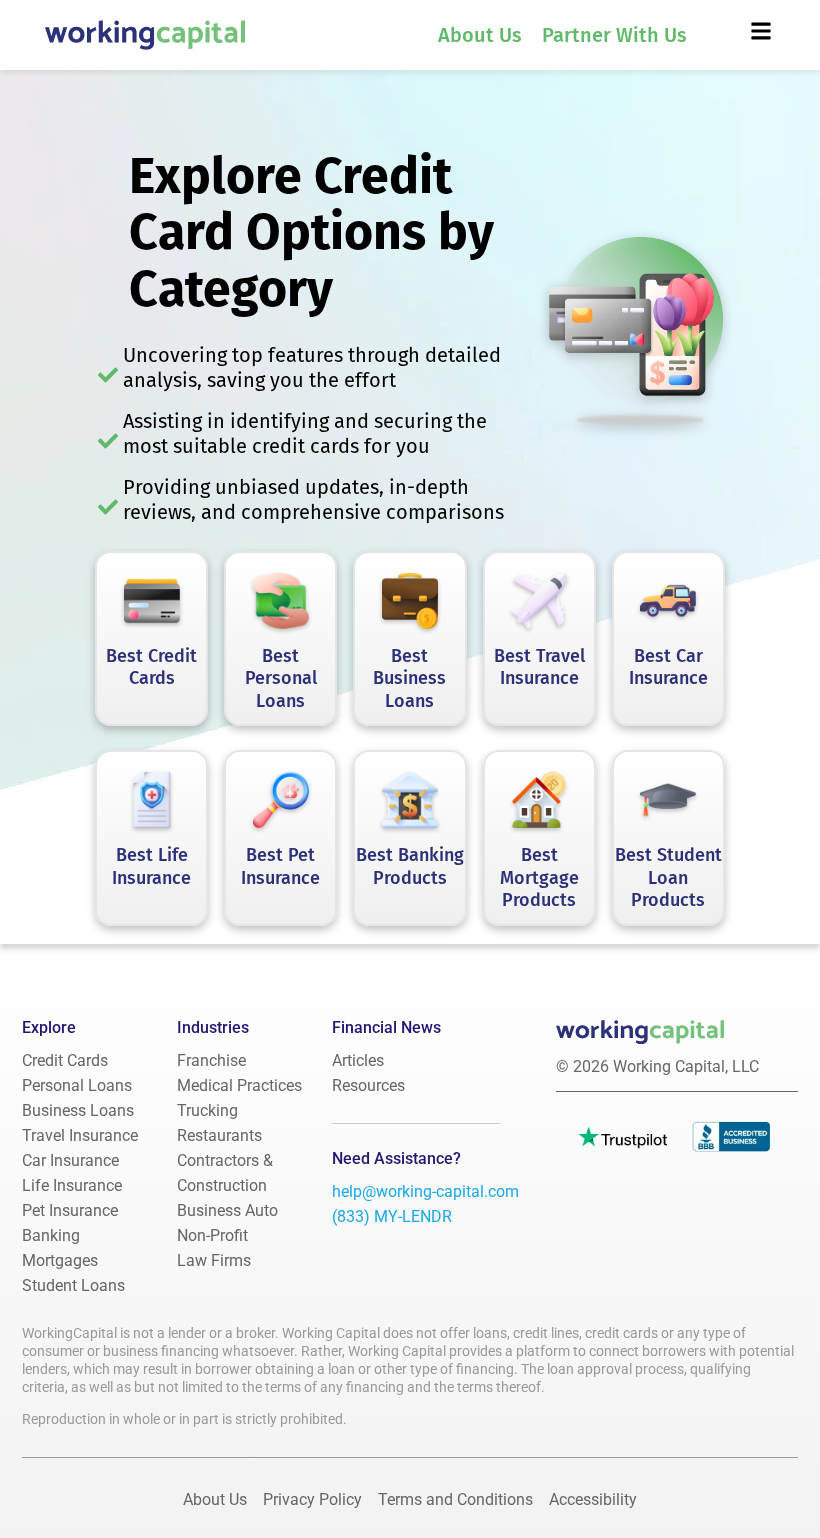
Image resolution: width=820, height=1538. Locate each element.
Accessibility (593, 1499)
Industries (213, 1027)
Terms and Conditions (455, 1499)
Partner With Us (614, 35)
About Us (480, 35)
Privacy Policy (312, 1499)
